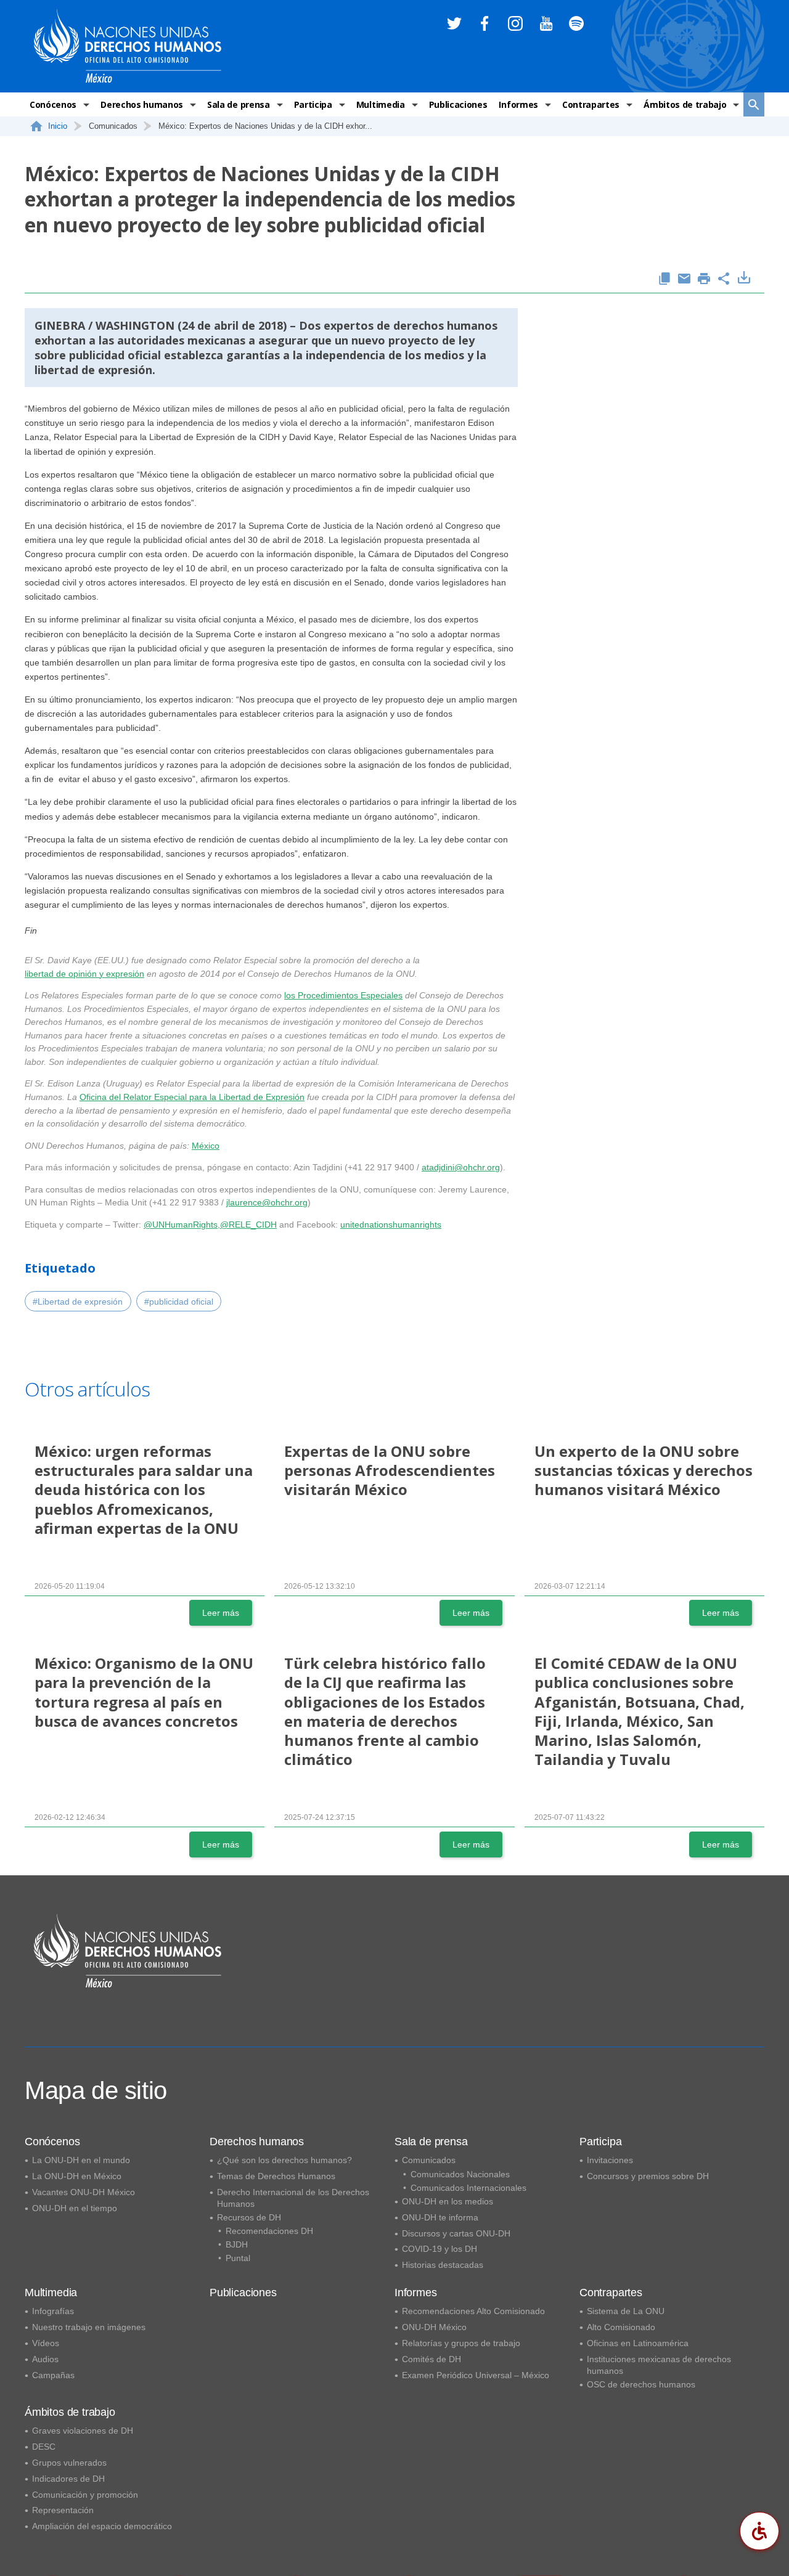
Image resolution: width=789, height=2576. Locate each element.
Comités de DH (431, 2359)
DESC (44, 2447)
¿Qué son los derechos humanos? (284, 2160)
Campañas (53, 2375)
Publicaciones (458, 104)
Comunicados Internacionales (468, 2188)
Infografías (53, 2311)
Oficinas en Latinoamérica (638, 2343)
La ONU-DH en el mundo (81, 2160)
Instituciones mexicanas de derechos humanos (659, 2365)
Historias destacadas (443, 2265)
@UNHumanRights (181, 1225)
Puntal (238, 2258)
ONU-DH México (434, 2327)
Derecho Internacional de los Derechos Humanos (293, 2198)
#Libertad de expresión (78, 1302)
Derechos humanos (142, 104)
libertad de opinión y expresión (84, 974)
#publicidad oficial (179, 1302)
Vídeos (46, 2343)
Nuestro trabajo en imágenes (89, 2327)
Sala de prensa (239, 104)
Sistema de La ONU (626, 2311)
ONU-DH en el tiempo (75, 2208)
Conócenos (53, 104)
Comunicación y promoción (85, 2495)
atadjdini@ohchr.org (461, 1167)
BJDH (237, 2244)
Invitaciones (610, 2160)
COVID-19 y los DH (439, 2249)
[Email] (684, 279)
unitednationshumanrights (391, 1225)
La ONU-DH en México (77, 2176)
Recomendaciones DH (269, 2231)
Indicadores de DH (68, 2479)
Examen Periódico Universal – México (476, 2375)
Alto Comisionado (621, 2327)
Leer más (221, 1613)
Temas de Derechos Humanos (276, 2176)
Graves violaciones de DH (83, 2431)
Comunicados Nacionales (460, 2174)
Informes (518, 104)
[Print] (704, 279)
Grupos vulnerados (69, 2463)
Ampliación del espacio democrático (102, 2526)
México (206, 1146)
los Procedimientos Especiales (343, 995)
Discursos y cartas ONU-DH (456, 2233)
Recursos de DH (249, 2217)
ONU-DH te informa (440, 2217)
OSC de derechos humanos (641, 2384)
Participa (313, 104)
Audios (45, 2359)
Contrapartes (591, 104)
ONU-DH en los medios (448, 2201)
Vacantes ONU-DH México (84, 2192)
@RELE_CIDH (248, 1225)
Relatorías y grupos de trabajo (461, 2343)
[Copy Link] (664, 279)
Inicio (58, 126)
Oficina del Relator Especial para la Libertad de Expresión (192, 1097)
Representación (63, 2510)
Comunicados (429, 2160)
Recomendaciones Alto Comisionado (473, 2311)
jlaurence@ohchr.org (267, 1202)
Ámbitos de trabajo (685, 104)
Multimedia (381, 104)
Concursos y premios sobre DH (648, 2176)
